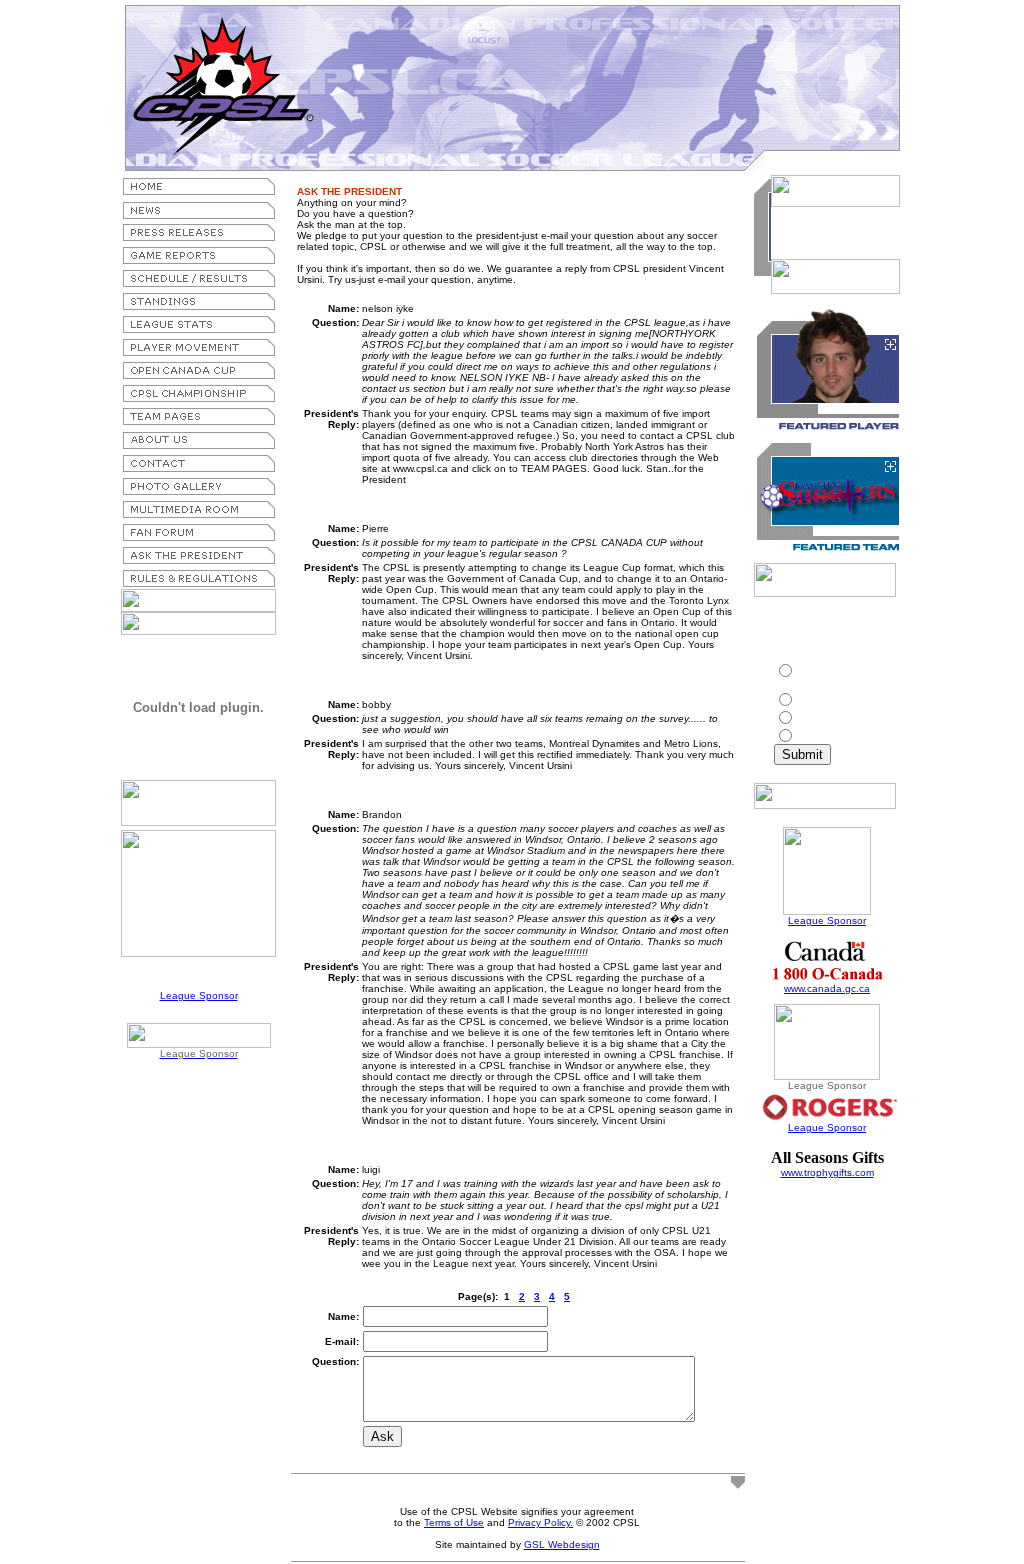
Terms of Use (454, 1522)
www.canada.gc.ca (827, 988)
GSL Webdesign (562, 1544)
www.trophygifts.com (827, 1172)
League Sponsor (199, 995)
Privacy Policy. (540, 1522)
